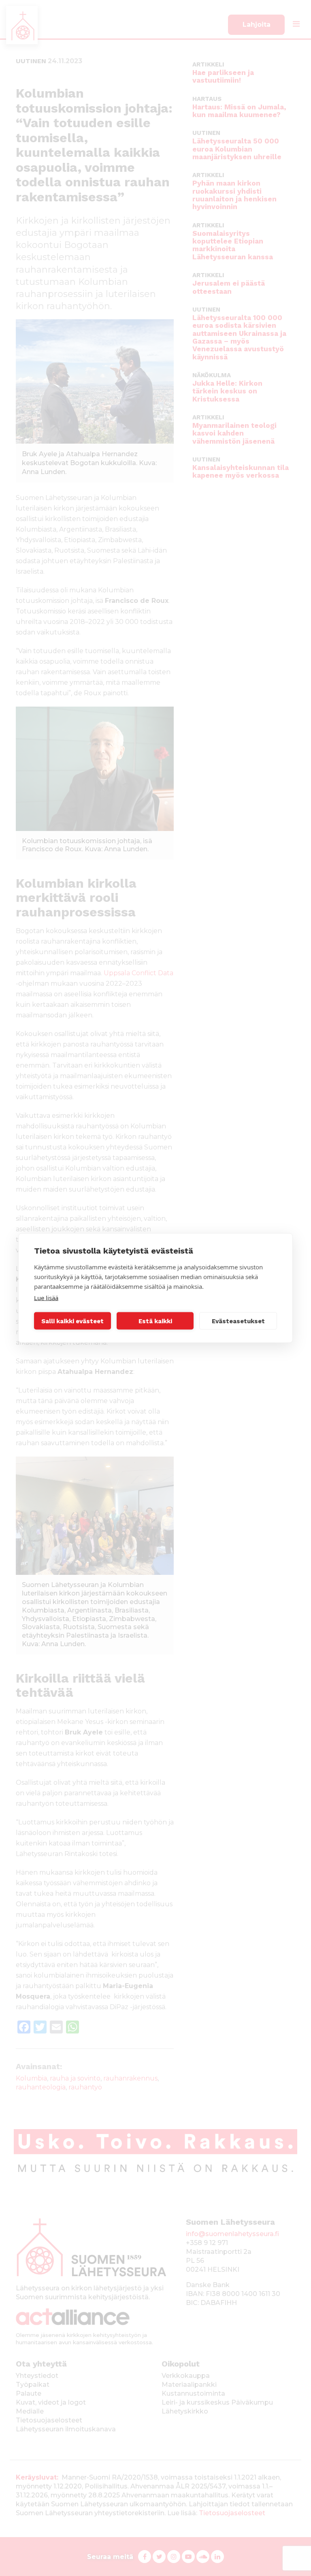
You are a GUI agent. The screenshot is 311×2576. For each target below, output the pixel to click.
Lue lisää (46, 1298)
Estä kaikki (155, 1321)
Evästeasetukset (238, 1321)
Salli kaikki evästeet (72, 1321)
